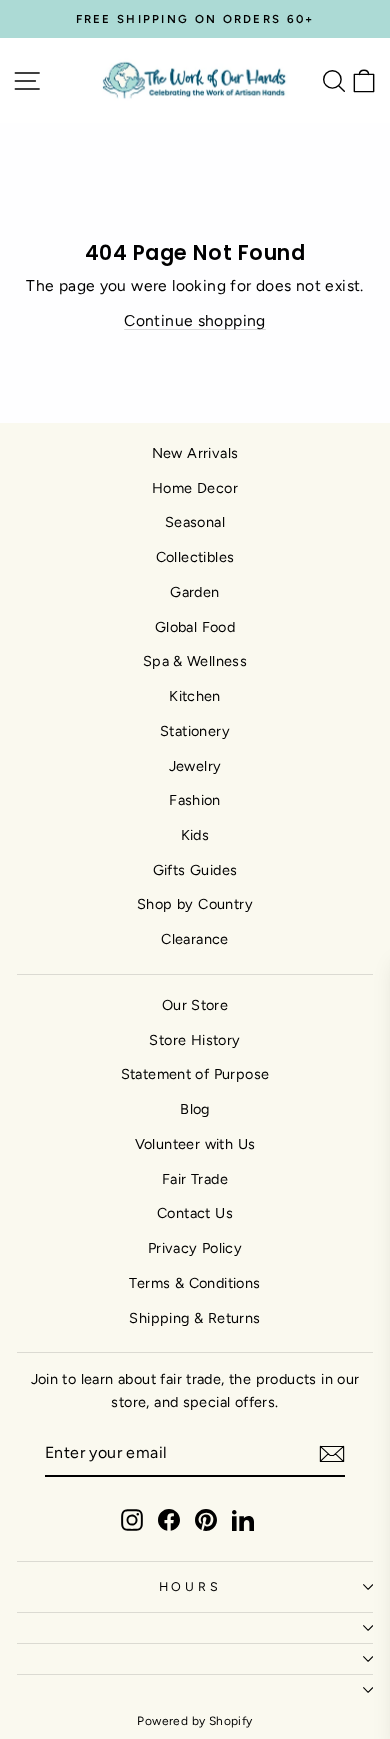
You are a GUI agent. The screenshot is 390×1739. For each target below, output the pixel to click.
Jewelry (195, 766)
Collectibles (195, 557)
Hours (190, 1586)
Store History (194, 1040)
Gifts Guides (195, 870)
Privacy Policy (195, 1248)
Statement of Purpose (195, 1074)
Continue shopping (195, 320)
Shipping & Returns (194, 1318)
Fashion (195, 800)
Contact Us (195, 1213)
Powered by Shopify (194, 1721)
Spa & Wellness (195, 661)
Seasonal (195, 522)
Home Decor (195, 488)
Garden (194, 592)
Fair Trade (195, 1179)
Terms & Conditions (194, 1283)
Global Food (195, 627)
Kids (195, 835)
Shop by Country (195, 904)
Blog (195, 1109)
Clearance (195, 939)
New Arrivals (195, 453)
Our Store (195, 1005)
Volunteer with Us (195, 1144)
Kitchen (195, 696)
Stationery (195, 731)
